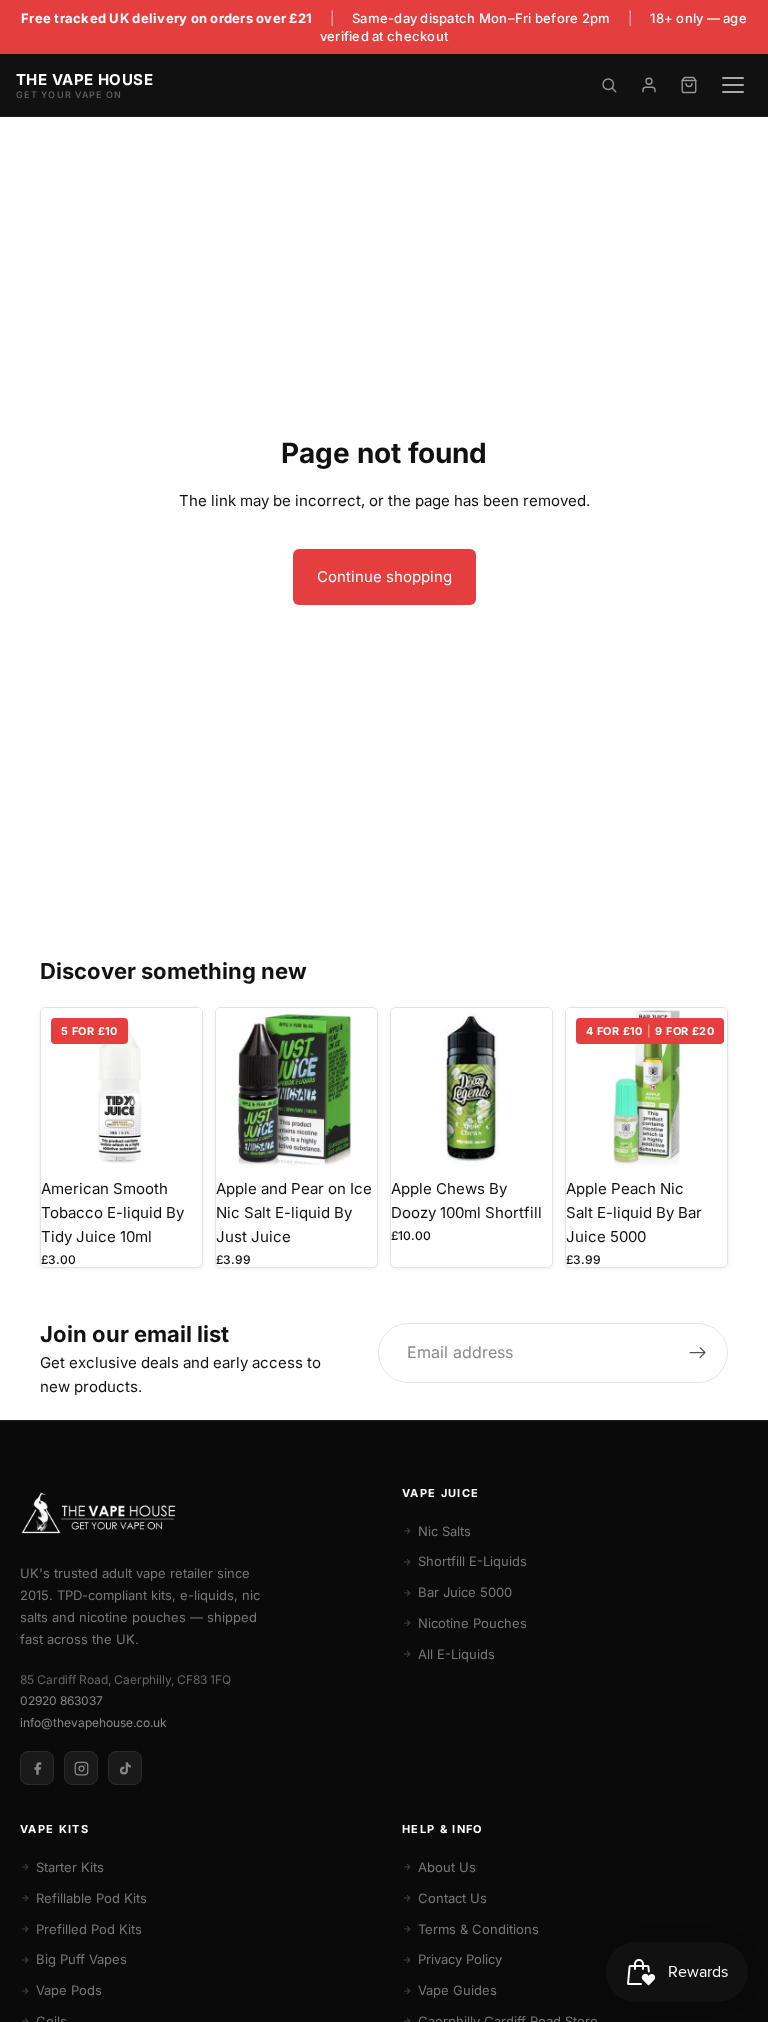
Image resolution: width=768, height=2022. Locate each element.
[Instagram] (81, 1768)
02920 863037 (61, 1700)
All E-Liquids (456, 1654)
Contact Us (452, 1898)
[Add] (521, 1138)
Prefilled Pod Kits (89, 1929)
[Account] (649, 85)
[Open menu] (733, 85)
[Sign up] (698, 1353)
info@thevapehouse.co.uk (93, 1722)
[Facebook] (37, 1768)
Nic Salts (444, 1531)
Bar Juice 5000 (465, 1592)
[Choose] (171, 1138)
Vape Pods (69, 1990)
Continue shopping (384, 576)
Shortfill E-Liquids (472, 1561)
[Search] (609, 85)
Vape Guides (457, 1990)
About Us (447, 1867)
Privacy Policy (460, 1959)
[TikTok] (125, 1768)
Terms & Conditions (478, 1929)
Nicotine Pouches (472, 1623)
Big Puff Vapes (81, 1959)
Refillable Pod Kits (91, 1898)
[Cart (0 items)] (689, 85)
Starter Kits (70, 1867)
